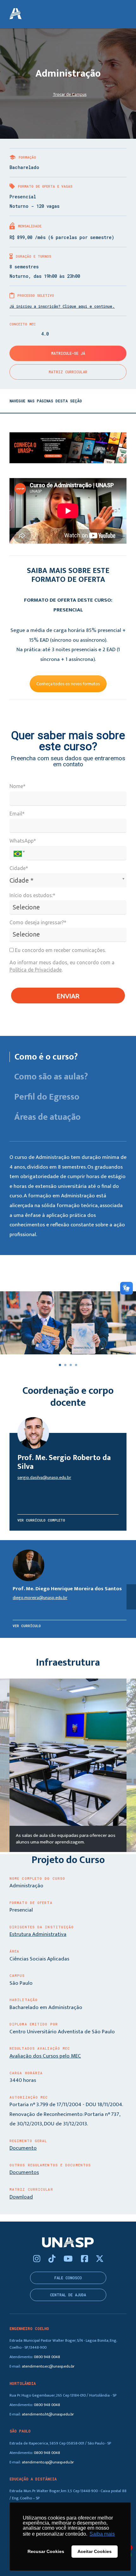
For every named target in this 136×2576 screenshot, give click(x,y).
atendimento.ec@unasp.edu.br (48, 2366)
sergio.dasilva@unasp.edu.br (44, 1478)
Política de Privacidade (36, 970)
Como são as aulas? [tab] (51, 1077)
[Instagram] (38, 2259)
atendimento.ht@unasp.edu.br (48, 2414)
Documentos (24, 2172)
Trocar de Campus (70, 94)
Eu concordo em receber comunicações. (60, 950)
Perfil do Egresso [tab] (47, 1097)
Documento (23, 2148)
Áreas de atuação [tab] (47, 1117)
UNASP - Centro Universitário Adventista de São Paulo (15, 14)
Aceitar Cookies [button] (95, 2551)
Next (131, 1766)
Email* (17, 814)
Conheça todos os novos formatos (68, 684)
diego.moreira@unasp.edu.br (40, 1598)
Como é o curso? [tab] (46, 1057)
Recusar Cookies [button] (46, 2551)
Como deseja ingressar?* (38, 922)
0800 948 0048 (47, 2357)
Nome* (18, 786)
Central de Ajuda (68, 2295)
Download (21, 2197)
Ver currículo (27, 1626)
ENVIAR (68, 996)
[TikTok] (53, 2259)
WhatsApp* (23, 841)
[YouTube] (69, 2259)
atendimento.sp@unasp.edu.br (48, 2462)
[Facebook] (85, 2259)
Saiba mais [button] (102, 2534)
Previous (5, 1766)
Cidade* (19, 868)
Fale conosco (68, 2278)
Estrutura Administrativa (38, 1934)
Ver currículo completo (41, 1520)
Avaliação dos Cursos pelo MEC (45, 2056)
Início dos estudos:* (32, 895)
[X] (100, 2259)
